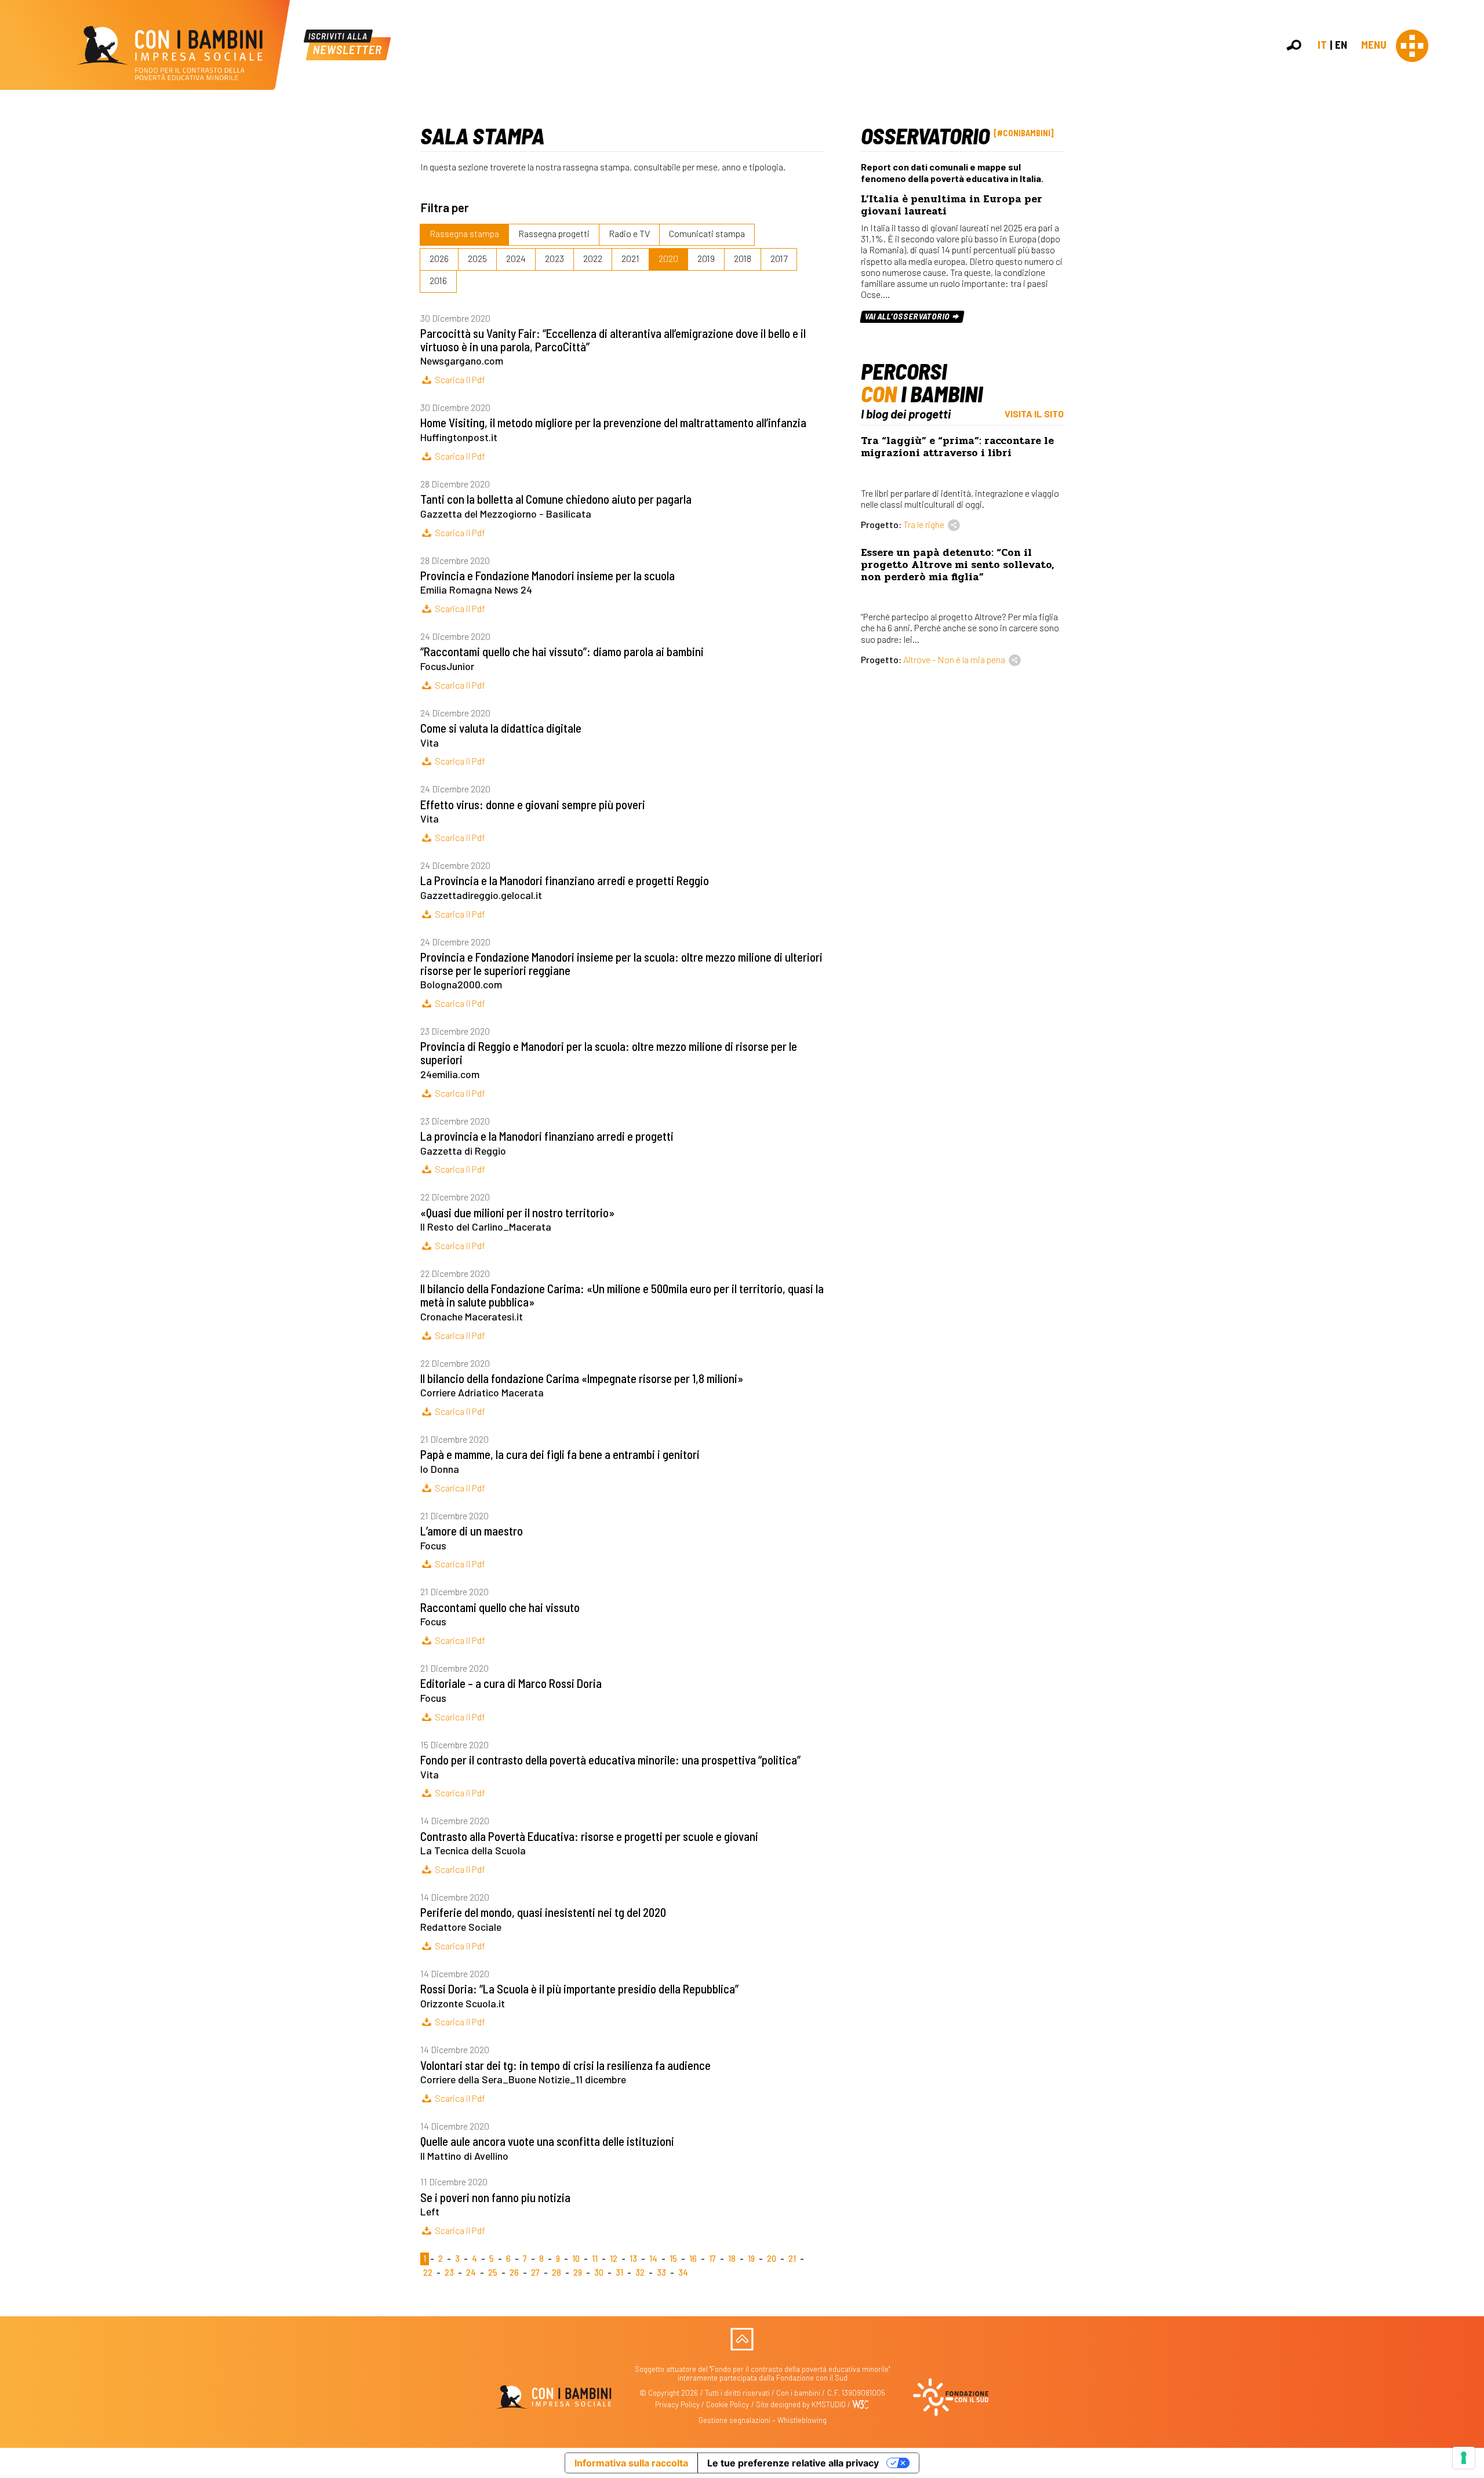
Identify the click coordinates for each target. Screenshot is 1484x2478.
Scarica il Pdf (459, 379)
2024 (516, 258)
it (1322, 44)
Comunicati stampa (707, 233)
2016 (438, 280)
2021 (630, 258)
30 (599, 2273)
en (1341, 44)
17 (712, 2259)
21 (792, 2259)
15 (673, 2259)
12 (614, 2259)
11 (595, 2259)
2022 (593, 258)
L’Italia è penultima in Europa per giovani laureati (952, 205)
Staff (1466, 211)
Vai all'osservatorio (908, 316)
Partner (1470, 199)
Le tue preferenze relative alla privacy (793, 2463)
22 (428, 2273)
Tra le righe (924, 524)
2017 (779, 258)
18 (732, 2259)
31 (619, 2273)
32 (640, 2273)
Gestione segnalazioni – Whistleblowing (763, 2420)
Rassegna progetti (554, 233)
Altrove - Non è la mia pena (954, 659)
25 (493, 2273)
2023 (554, 258)
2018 (743, 258)
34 (683, 2273)
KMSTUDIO (829, 2404)
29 (578, 2273)
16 (693, 2259)
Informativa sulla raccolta (631, 2463)
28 (556, 2273)
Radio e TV (629, 233)
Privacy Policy (677, 2404)
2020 (668, 258)
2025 (477, 258)
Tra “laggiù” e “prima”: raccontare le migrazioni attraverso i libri (957, 447)
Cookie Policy (728, 2404)
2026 (439, 258)
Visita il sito (1034, 414)
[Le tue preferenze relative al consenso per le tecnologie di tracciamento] (1464, 2458)
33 (661, 2273)
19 (751, 2259)
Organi (1468, 174)
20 (772, 2259)
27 (535, 2273)
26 (514, 2273)
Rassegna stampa (464, 233)
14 (653, 2259)
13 (633, 2259)
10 (576, 2259)
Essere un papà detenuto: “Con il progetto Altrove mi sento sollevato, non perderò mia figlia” (957, 565)
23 (449, 2273)
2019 (706, 258)
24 (471, 2273)
